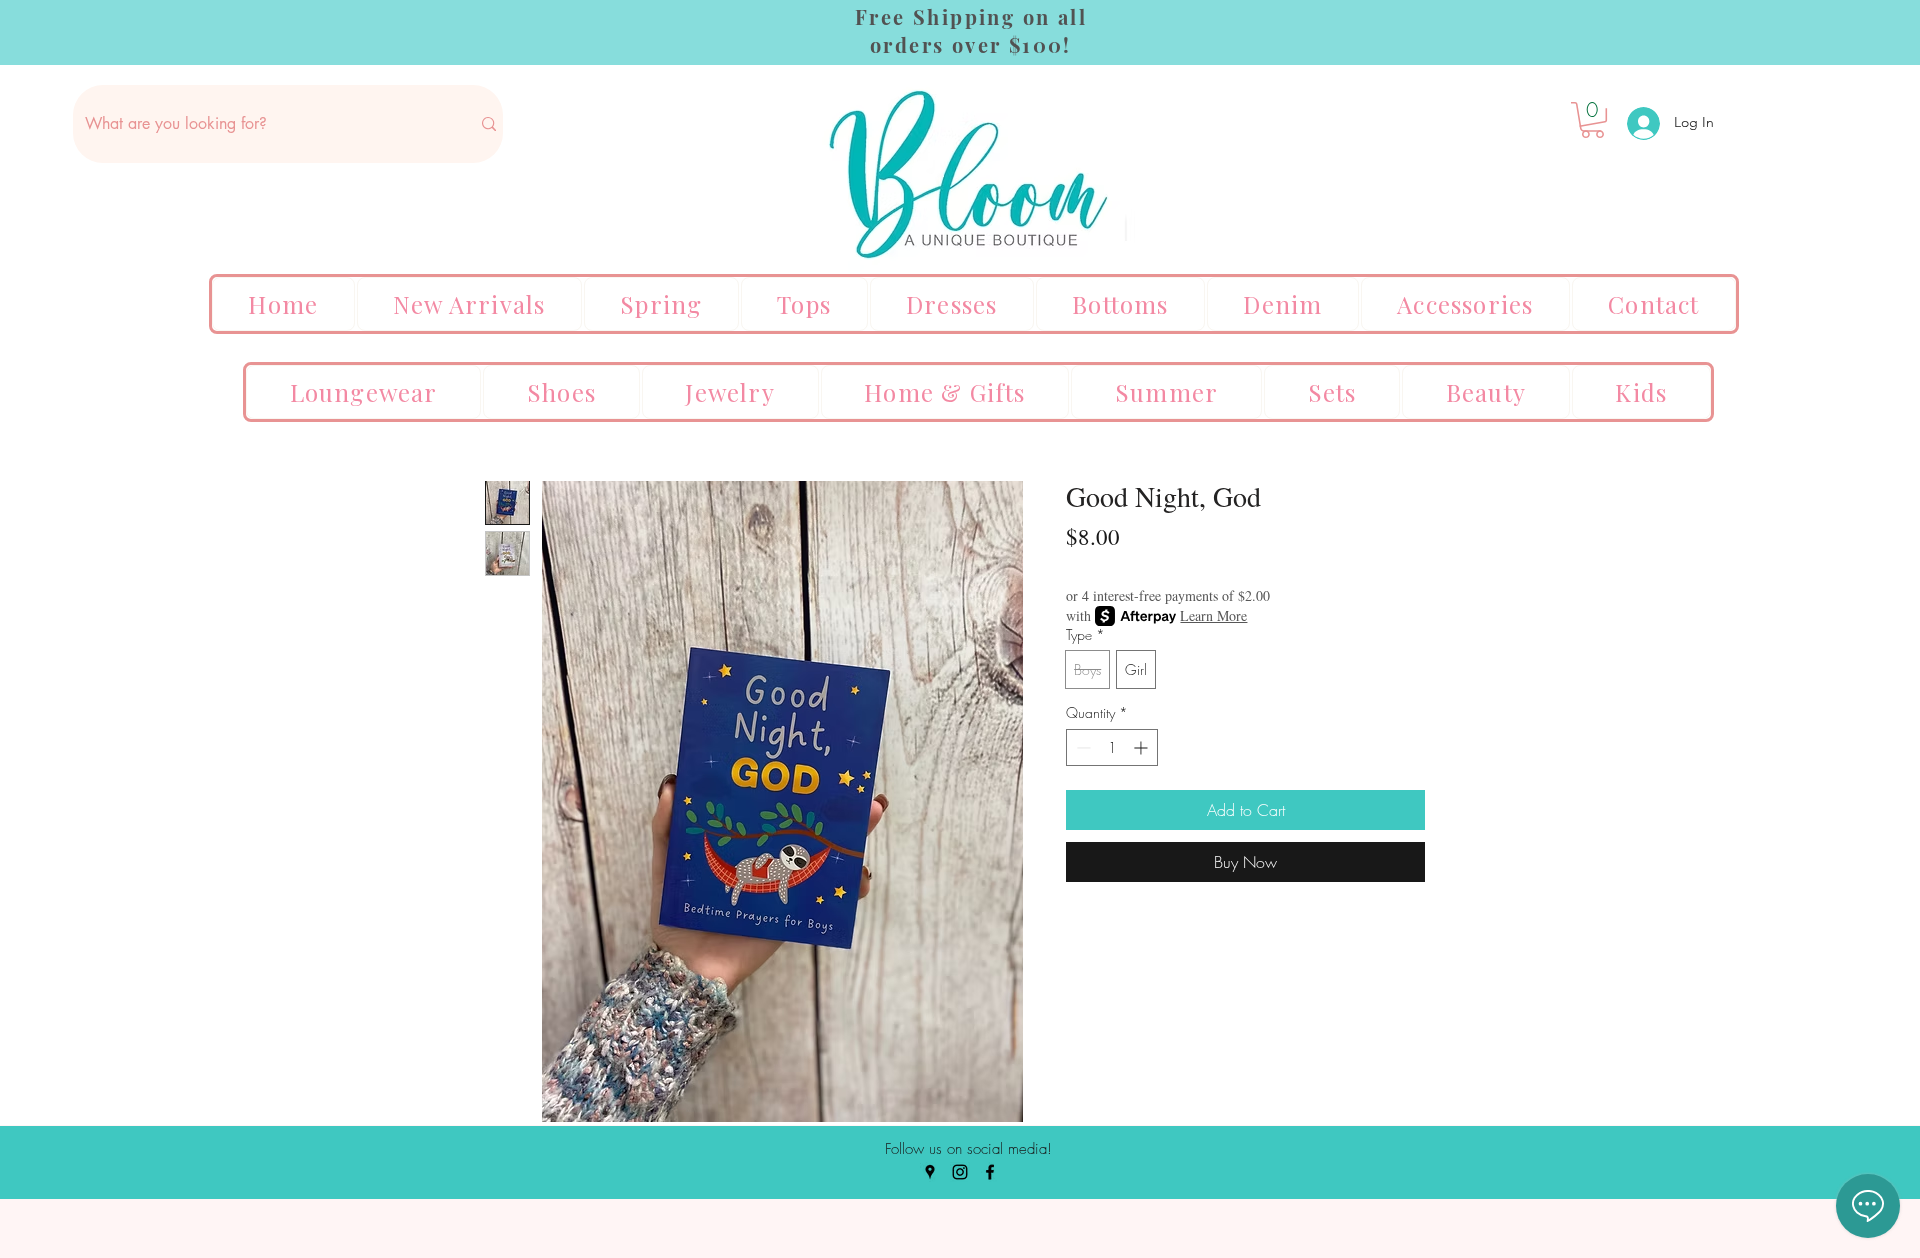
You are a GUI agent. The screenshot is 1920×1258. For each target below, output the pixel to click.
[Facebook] (990, 1172)
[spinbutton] (1112, 747)
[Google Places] (930, 1172)
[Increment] (1142, 747)
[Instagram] (960, 1172)
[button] (1592, 120)
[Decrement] (1081, 747)
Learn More (1213, 615)
